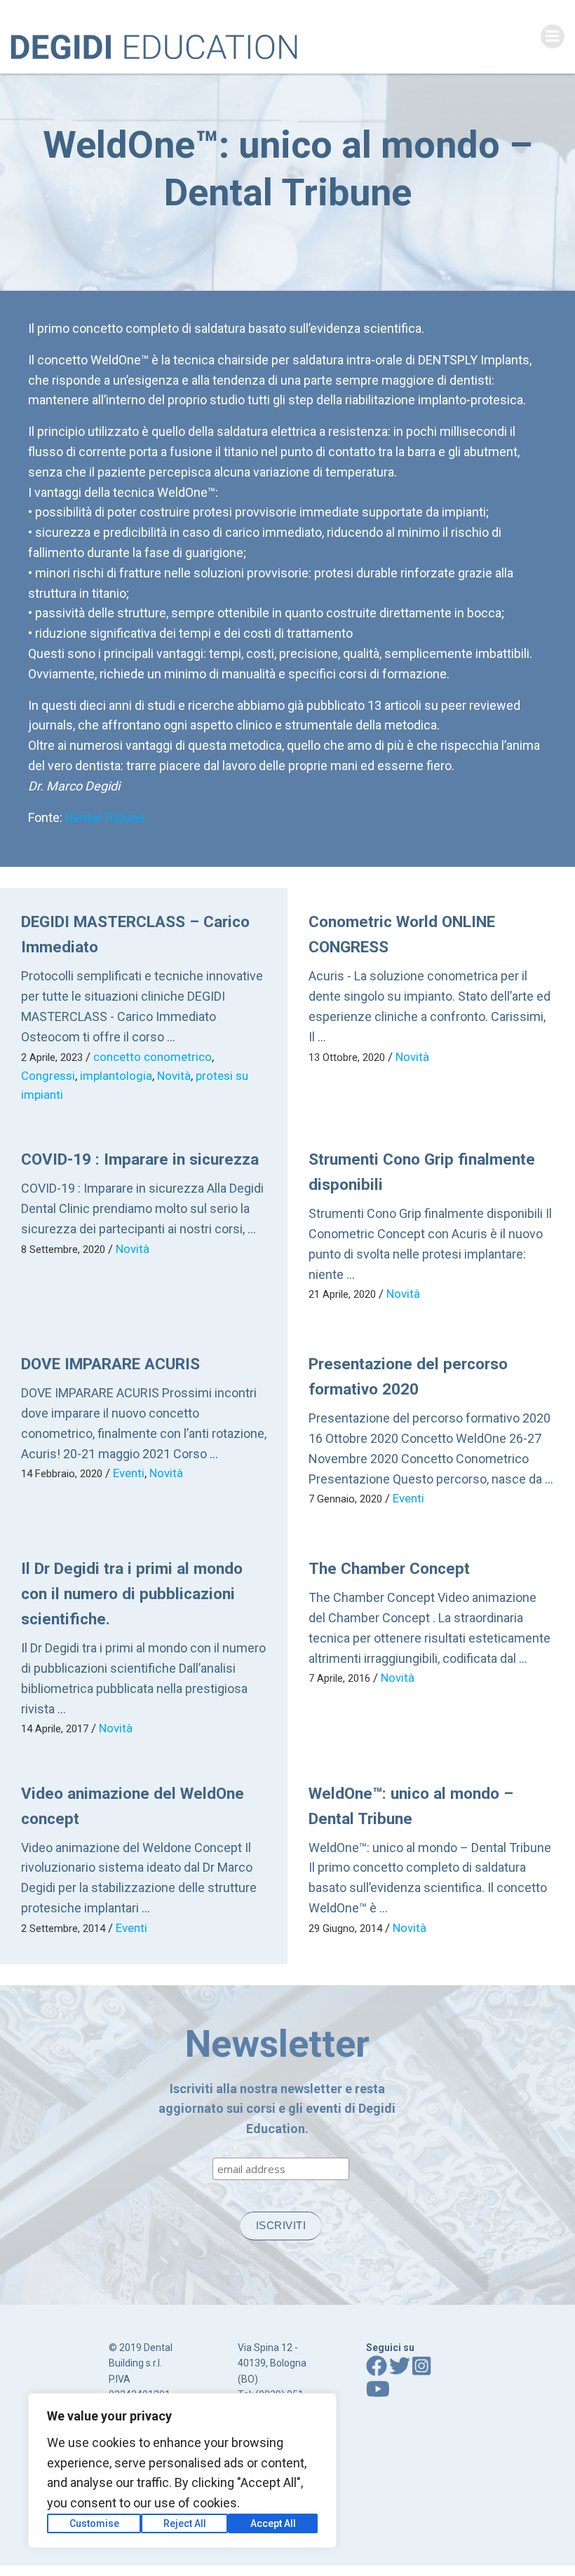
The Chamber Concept (389, 1568)
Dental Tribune (105, 817)
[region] (182, 2471)
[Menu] (553, 36)
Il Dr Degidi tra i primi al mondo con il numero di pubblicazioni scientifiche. (132, 1594)
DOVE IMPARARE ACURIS (110, 1364)
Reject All (185, 2523)
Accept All (273, 2523)
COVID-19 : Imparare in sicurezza (140, 1159)
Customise (94, 2523)
